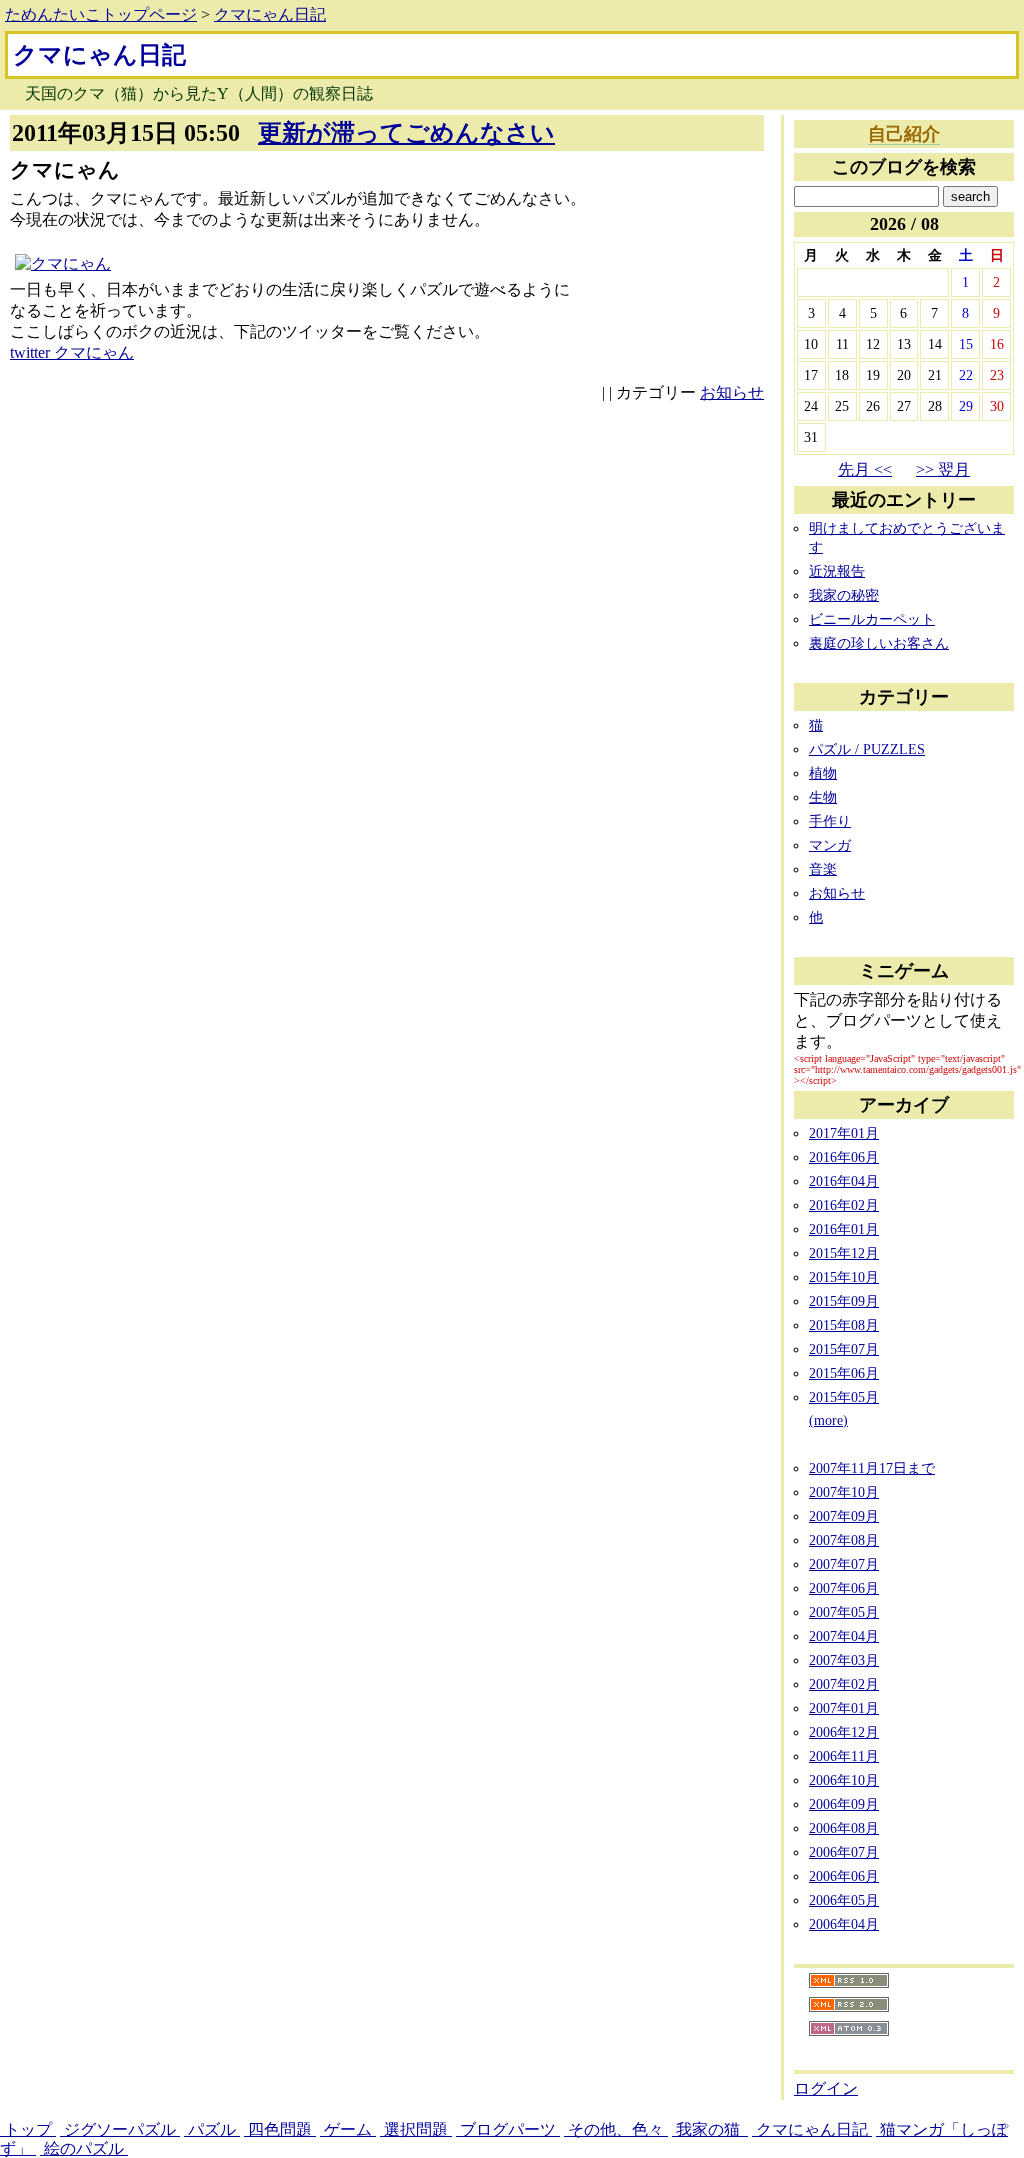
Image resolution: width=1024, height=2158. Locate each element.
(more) (828, 1420)
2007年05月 (844, 1612)
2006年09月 (844, 1804)
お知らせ (732, 392)
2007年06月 (844, 1588)
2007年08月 (844, 1540)
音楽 (823, 869)
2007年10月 (844, 1492)
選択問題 (416, 2129)
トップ (28, 2129)
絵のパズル (84, 2148)
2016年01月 (844, 1229)
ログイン (826, 2088)
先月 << (865, 469)
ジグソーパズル (120, 2129)
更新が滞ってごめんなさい (406, 133)
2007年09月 (844, 1516)
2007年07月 (844, 1564)
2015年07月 (844, 1349)
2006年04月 (844, 1924)
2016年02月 (844, 1205)
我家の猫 (710, 2129)
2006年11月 (844, 1756)
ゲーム (348, 2129)
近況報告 (837, 571)
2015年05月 (844, 1397)
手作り (830, 821)
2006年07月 (844, 1852)
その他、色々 (616, 2129)
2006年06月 (844, 1876)
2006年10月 (844, 1780)
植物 (823, 773)
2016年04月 (844, 1181)
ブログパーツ (508, 2129)
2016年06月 (844, 1157)
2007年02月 (844, 1684)
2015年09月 (844, 1301)
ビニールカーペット (872, 619)
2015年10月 (844, 1277)
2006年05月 (844, 1900)
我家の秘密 (844, 595)
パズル (212, 2129)
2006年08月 (844, 1828)
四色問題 (280, 2129)
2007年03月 (844, 1660)
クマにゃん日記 (270, 14)
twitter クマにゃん (72, 352)
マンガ (830, 845)
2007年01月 (844, 1708)
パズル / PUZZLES (867, 749)
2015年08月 (844, 1325)
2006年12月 (844, 1732)
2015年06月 (844, 1373)
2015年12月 (844, 1253)
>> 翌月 (943, 469)
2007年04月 (844, 1636)
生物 (823, 797)
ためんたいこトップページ (101, 14)
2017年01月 (844, 1133)
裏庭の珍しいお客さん (879, 643)
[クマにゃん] (63, 263)
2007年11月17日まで (872, 1468)
